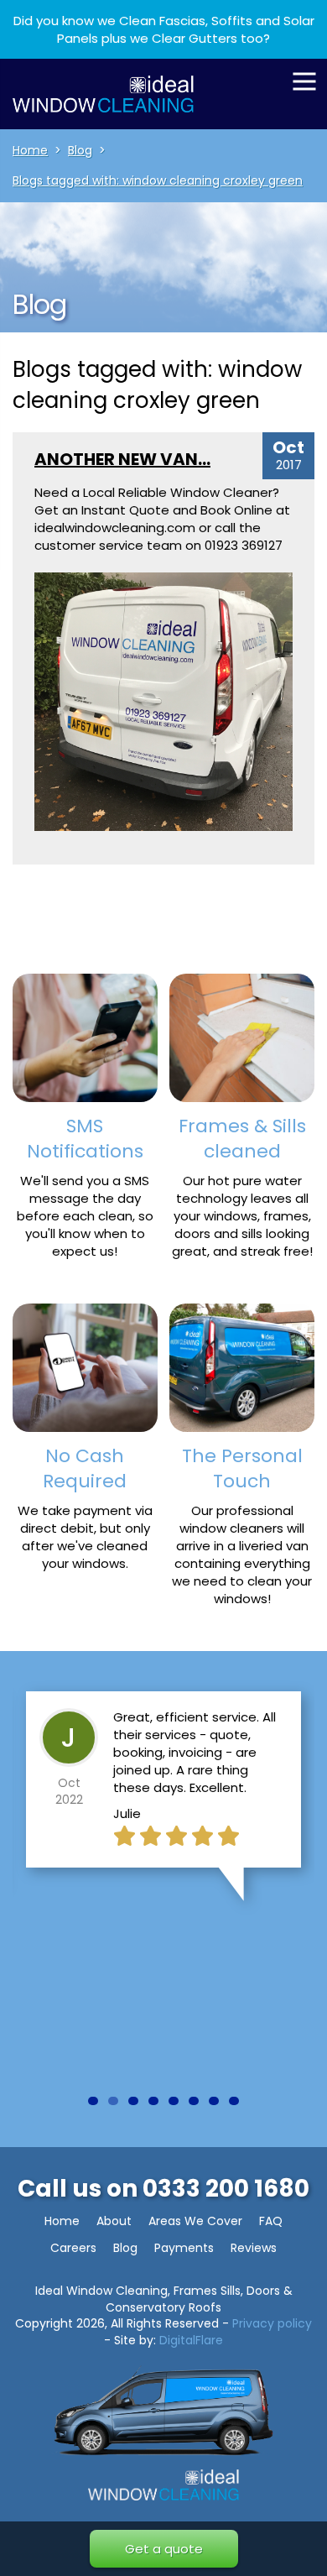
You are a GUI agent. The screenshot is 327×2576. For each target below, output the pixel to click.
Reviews (254, 2248)
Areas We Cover (195, 2221)
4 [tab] (153, 2101)
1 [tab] (93, 2101)
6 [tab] (194, 2101)
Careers (73, 2248)
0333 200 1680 (226, 2189)
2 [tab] (113, 2101)
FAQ (271, 2221)
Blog (125, 2248)
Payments (184, 2248)
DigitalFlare (191, 2340)
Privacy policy (272, 2323)
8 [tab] (234, 2101)
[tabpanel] (163, 1790)
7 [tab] (214, 2101)
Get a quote (164, 2549)
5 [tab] (174, 2101)
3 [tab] (133, 2101)
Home (62, 2221)
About (114, 2221)
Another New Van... (122, 459)
